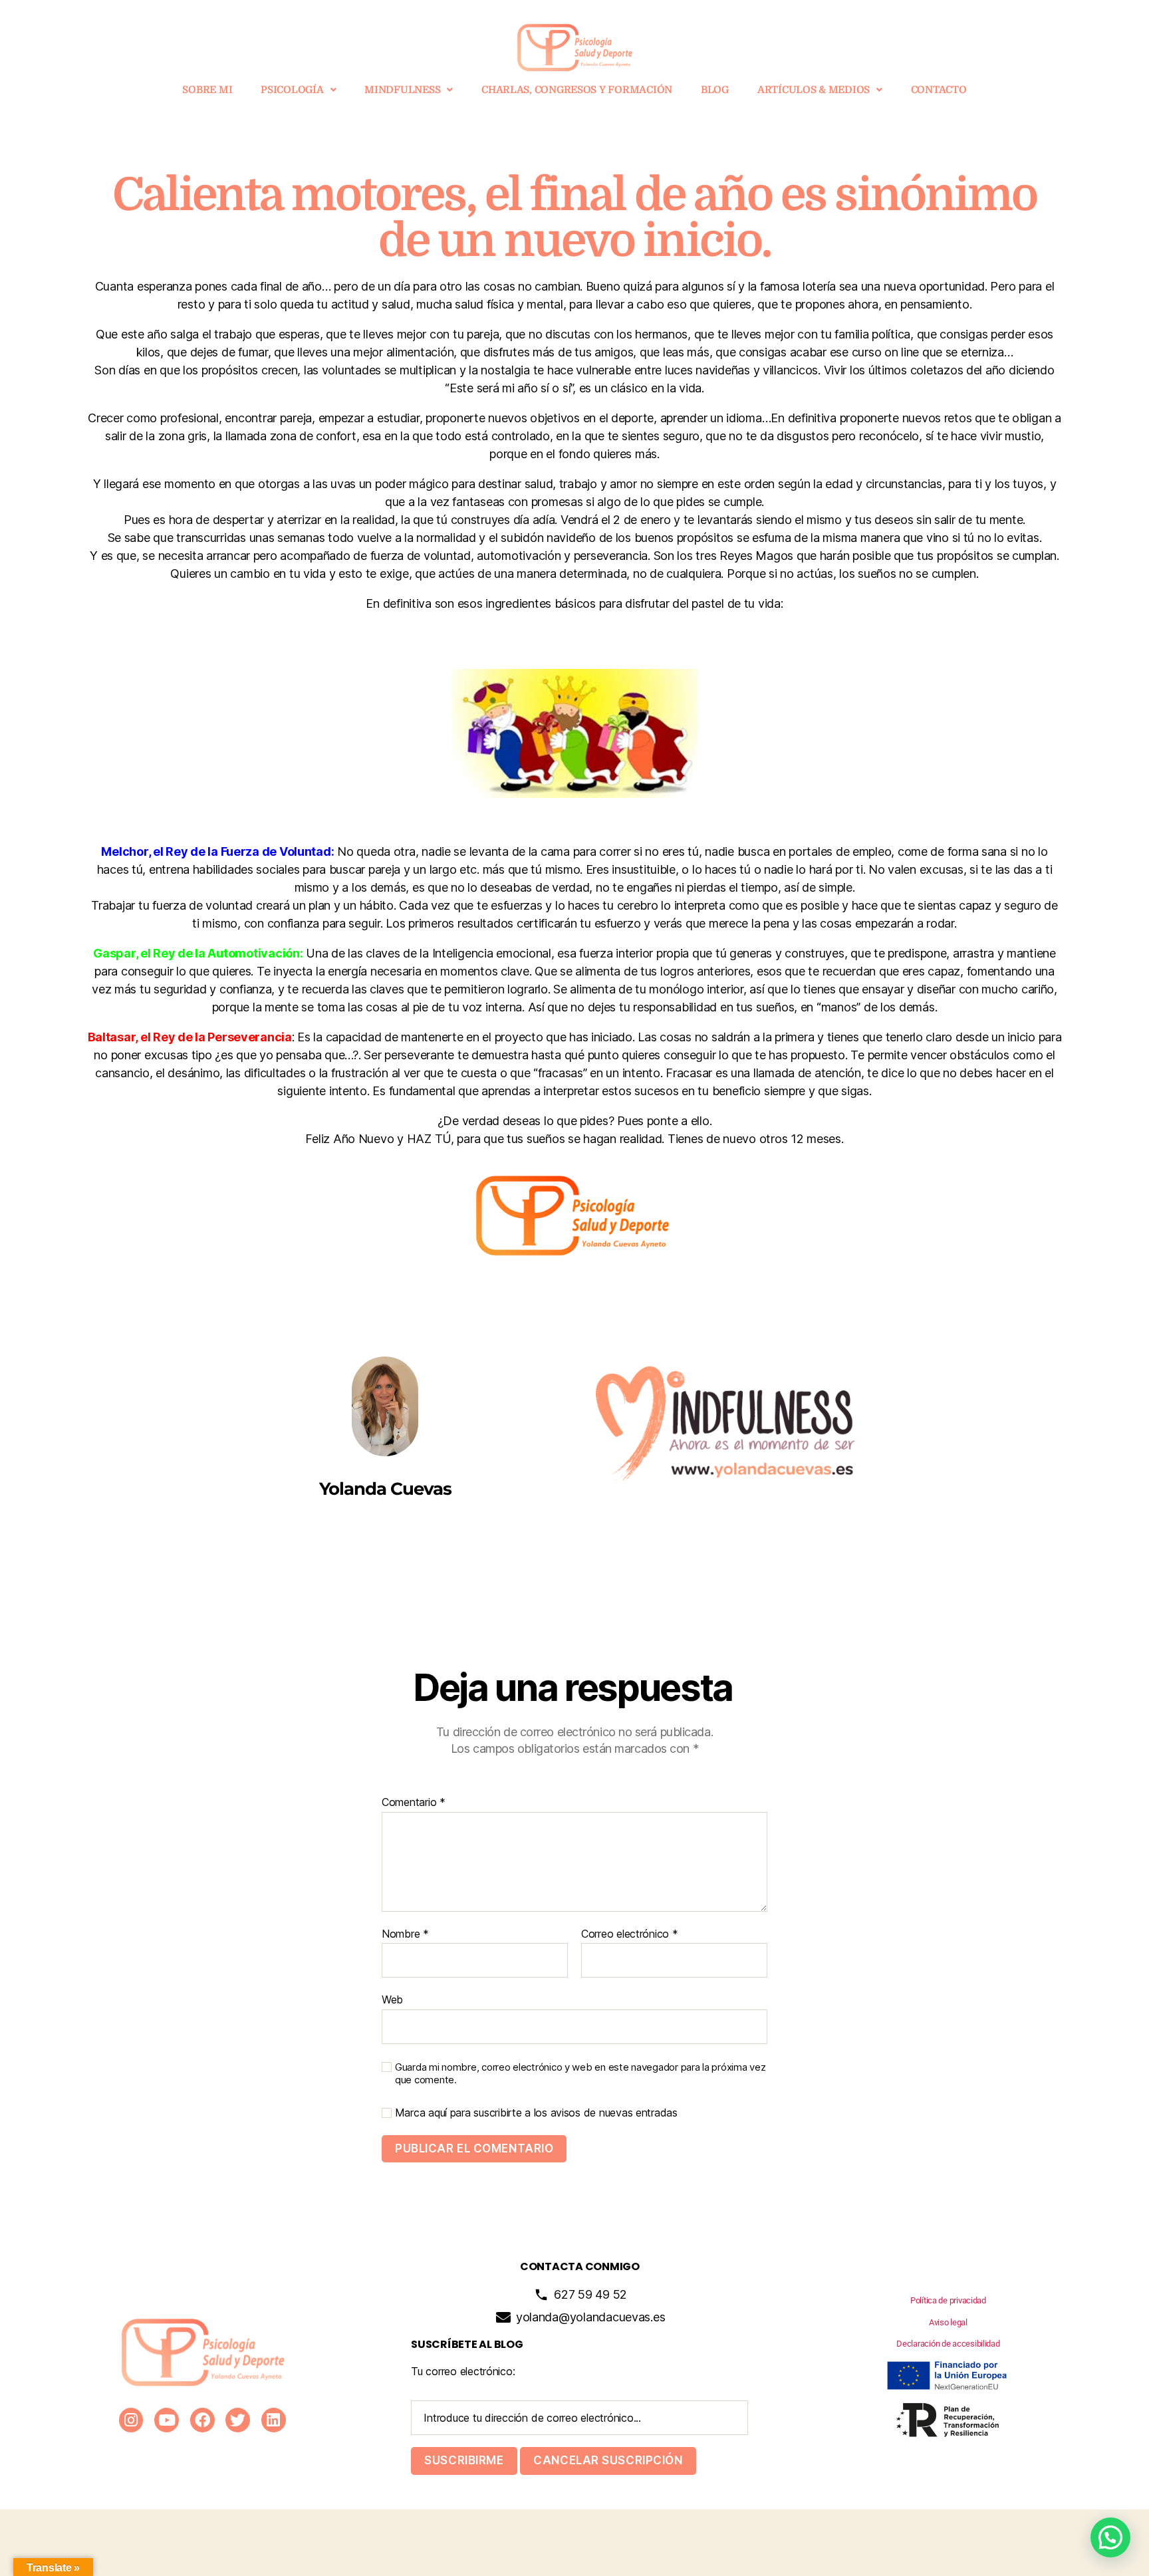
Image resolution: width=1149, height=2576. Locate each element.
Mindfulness (402, 90)
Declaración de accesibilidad (948, 2344)
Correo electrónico (630, 1934)
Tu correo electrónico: (463, 2371)
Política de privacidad (948, 2300)
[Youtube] (167, 2420)
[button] (298, 90)
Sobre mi (207, 90)
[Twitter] (238, 2420)
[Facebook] (202, 2420)
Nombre (405, 1934)
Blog (715, 90)
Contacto (939, 90)
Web (392, 1999)
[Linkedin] (274, 2420)
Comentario (414, 1803)
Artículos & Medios (814, 90)
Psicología (292, 90)
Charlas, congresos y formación (577, 90)
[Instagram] (131, 2420)
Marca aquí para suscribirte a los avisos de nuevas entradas (535, 2113)
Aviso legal (948, 2322)
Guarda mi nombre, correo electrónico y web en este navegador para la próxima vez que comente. (580, 2074)
